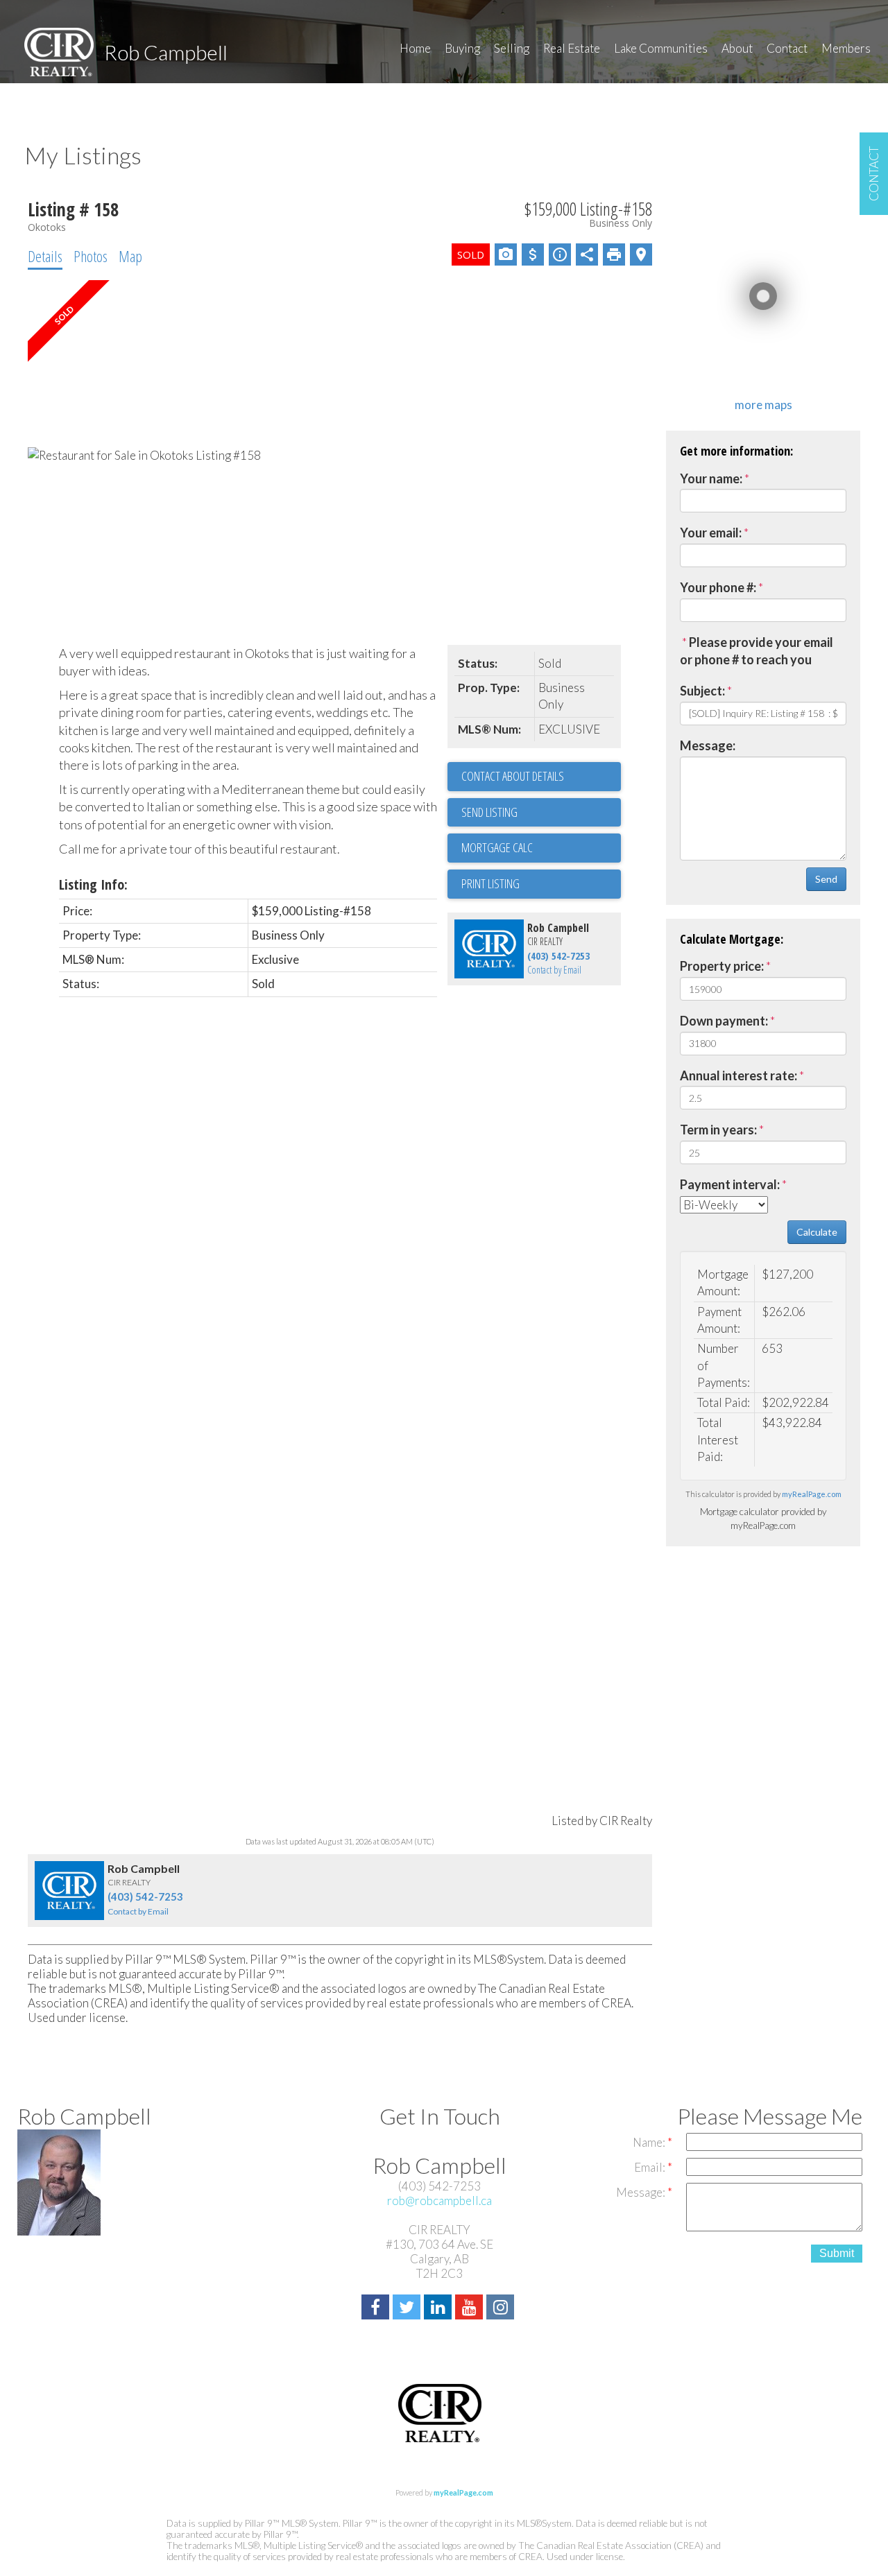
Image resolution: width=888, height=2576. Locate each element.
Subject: (702, 691)
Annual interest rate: (738, 1075)
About (737, 48)
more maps (763, 405)
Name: (650, 2142)
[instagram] (502, 2309)
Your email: (711, 533)
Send (826, 879)
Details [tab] (45, 256)
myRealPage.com (812, 1494)
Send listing (489, 812)
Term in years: (718, 1130)
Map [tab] (130, 256)
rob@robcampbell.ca (439, 2201)
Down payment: (724, 1021)
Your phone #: (718, 587)
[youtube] (471, 2309)
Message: (708, 745)
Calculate (817, 1232)
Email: (651, 2167)
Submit (837, 2253)
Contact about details (513, 776)
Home (415, 48)
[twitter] (408, 2309)
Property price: (722, 966)
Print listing (490, 883)
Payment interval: (730, 1184)
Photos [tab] (91, 256)
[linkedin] (439, 2309)
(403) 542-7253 (558, 956)
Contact (787, 48)
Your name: (711, 478)
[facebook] (377, 2309)
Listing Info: (93, 884)
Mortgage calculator (541, 848)
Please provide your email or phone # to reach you (757, 651)
